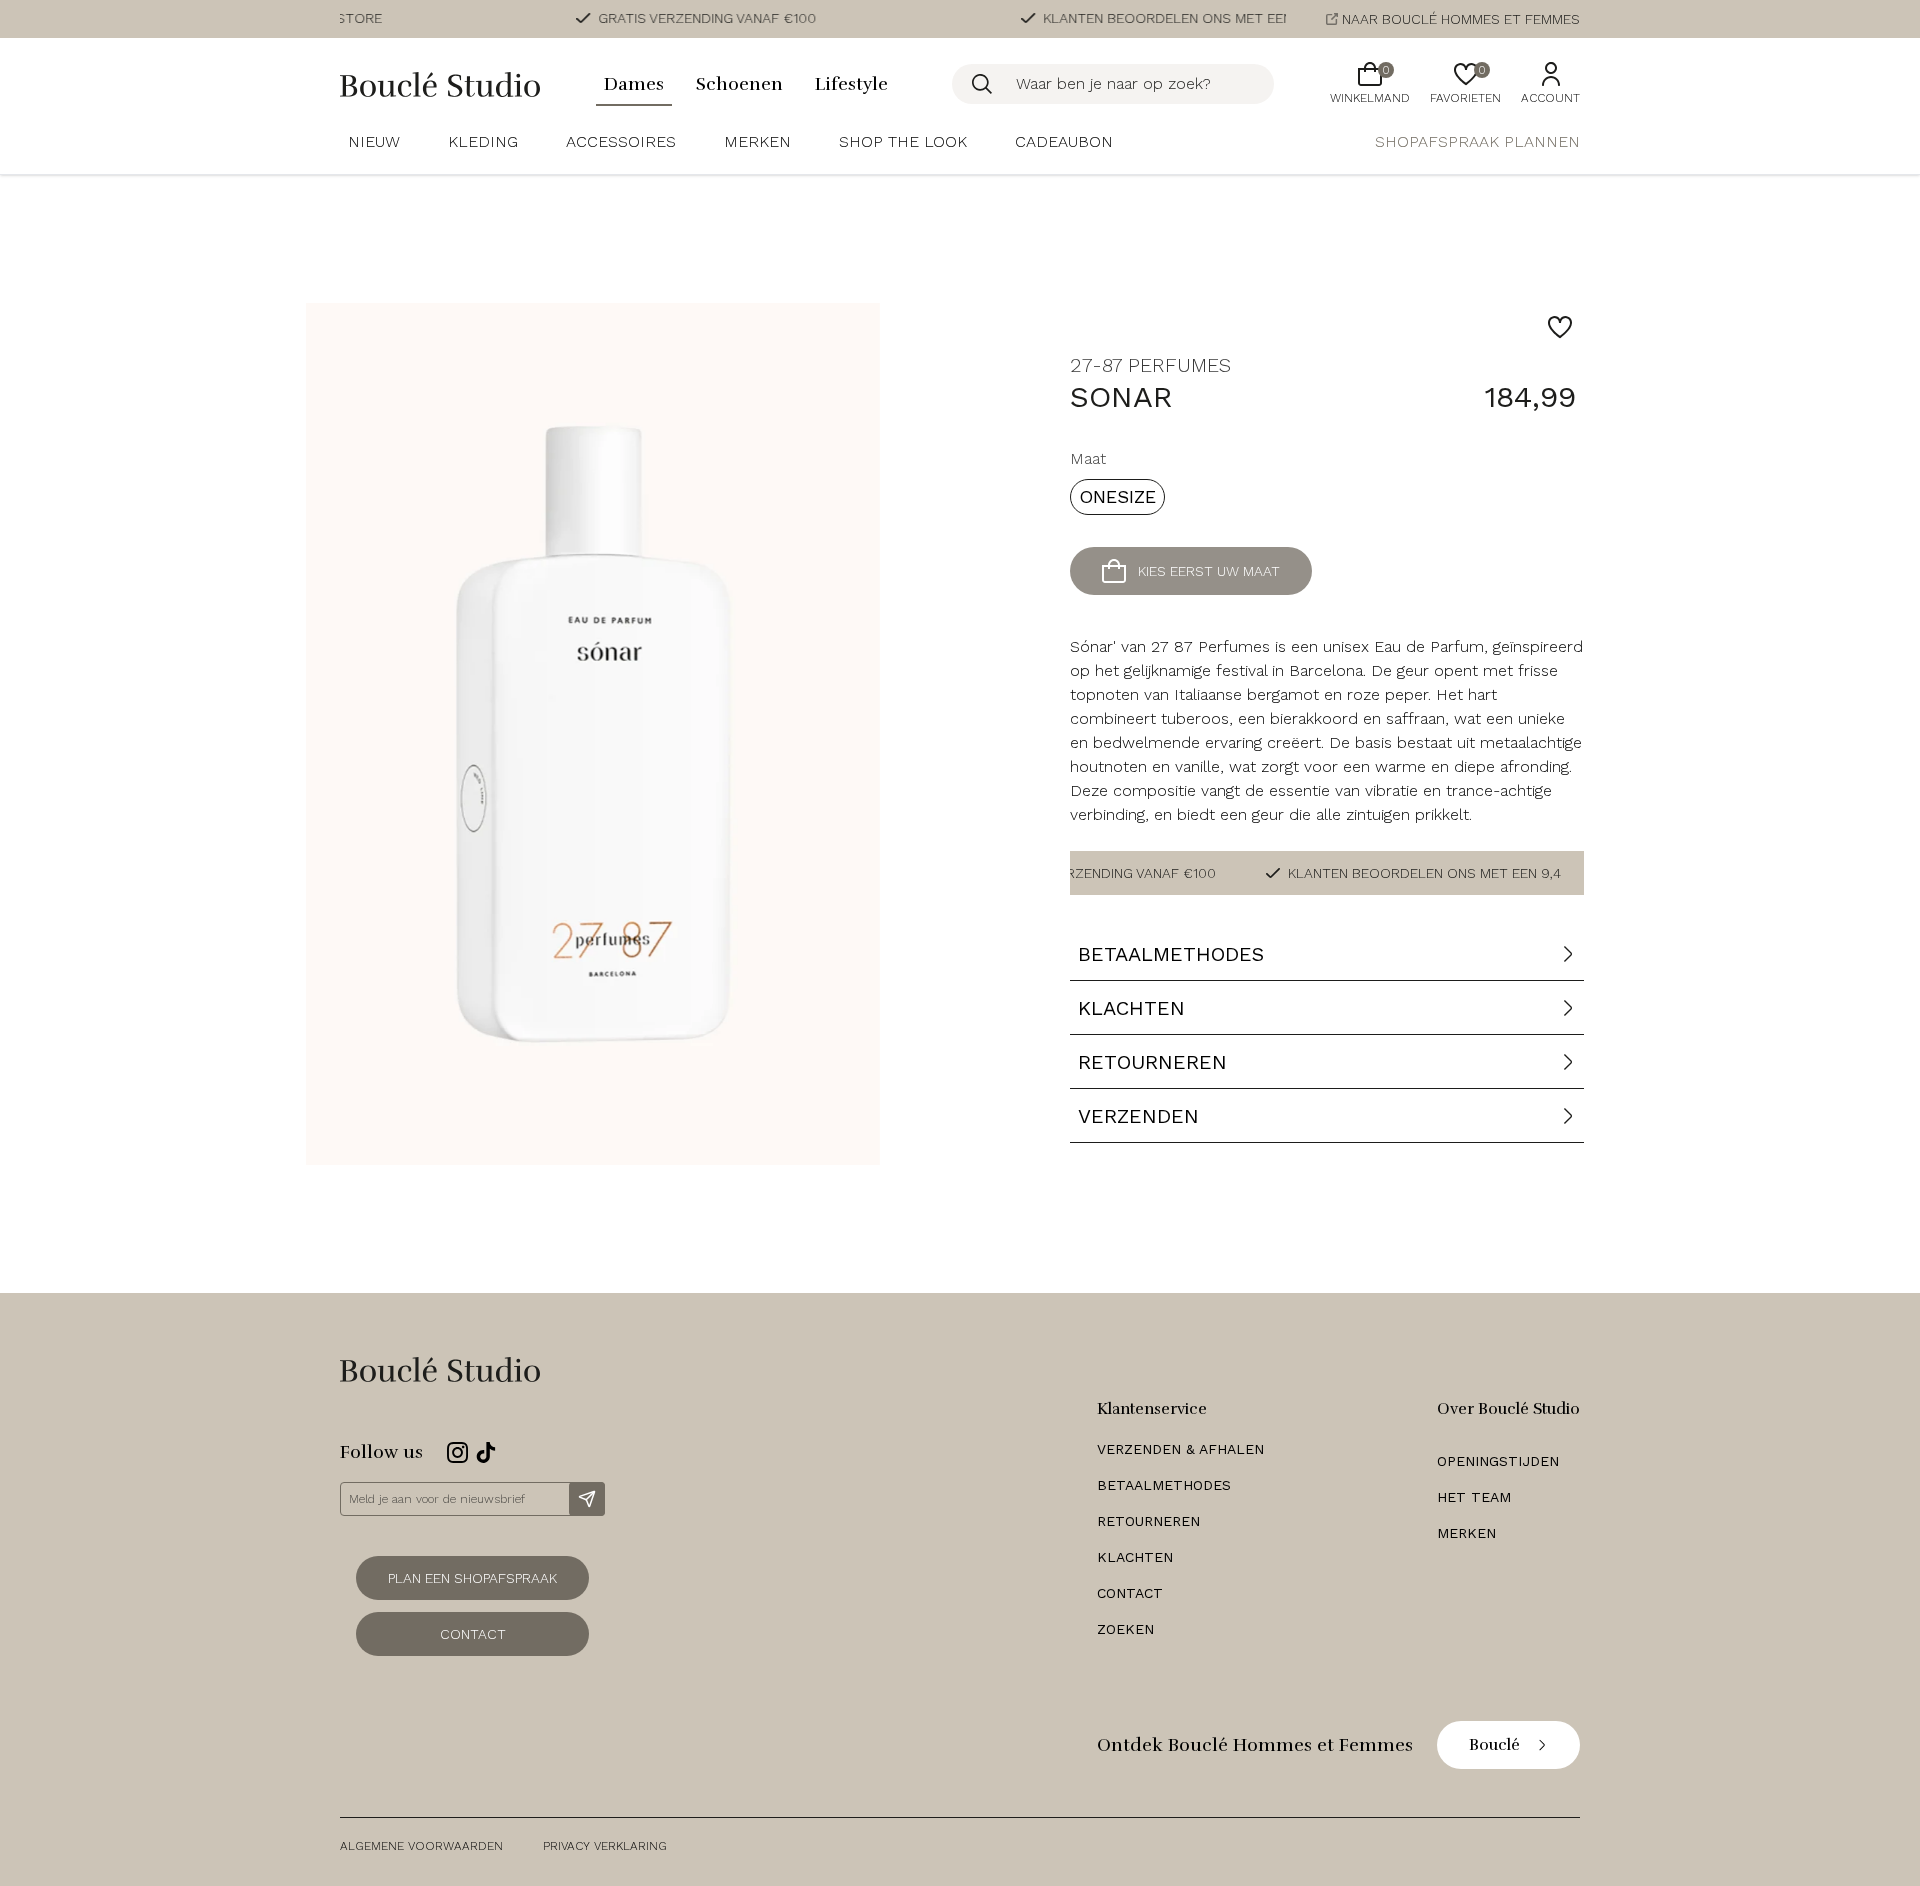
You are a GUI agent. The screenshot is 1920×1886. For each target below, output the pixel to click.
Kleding (483, 141)
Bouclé (1494, 1745)
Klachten (1135, 1557)
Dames (634, 84)
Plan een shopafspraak (472, 1578)
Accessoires (621, 141)
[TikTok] (486, 1452)
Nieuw (374, 141)
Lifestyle (851, 84)
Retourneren (1148, 1521)
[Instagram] (457, 1452)
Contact (473, 1634)
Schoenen (739, 84)
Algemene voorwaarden (421, 1846)
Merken (757, 141)
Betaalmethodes (1164, 1485)
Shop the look (903, 141)
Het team (1474, 1497)
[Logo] (440, 84)
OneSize (1117, 496)
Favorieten (1465, 84)
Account (1550, 98)
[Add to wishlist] (1560, 327)
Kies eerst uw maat (1209, 571)
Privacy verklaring (605, 1846)
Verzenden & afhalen (1180, 1449)
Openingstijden (1498, 1461)
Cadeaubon (1064, 141)
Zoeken (1125, 1629)
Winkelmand (1370, 84)
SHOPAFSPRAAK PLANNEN (1477, 141)
